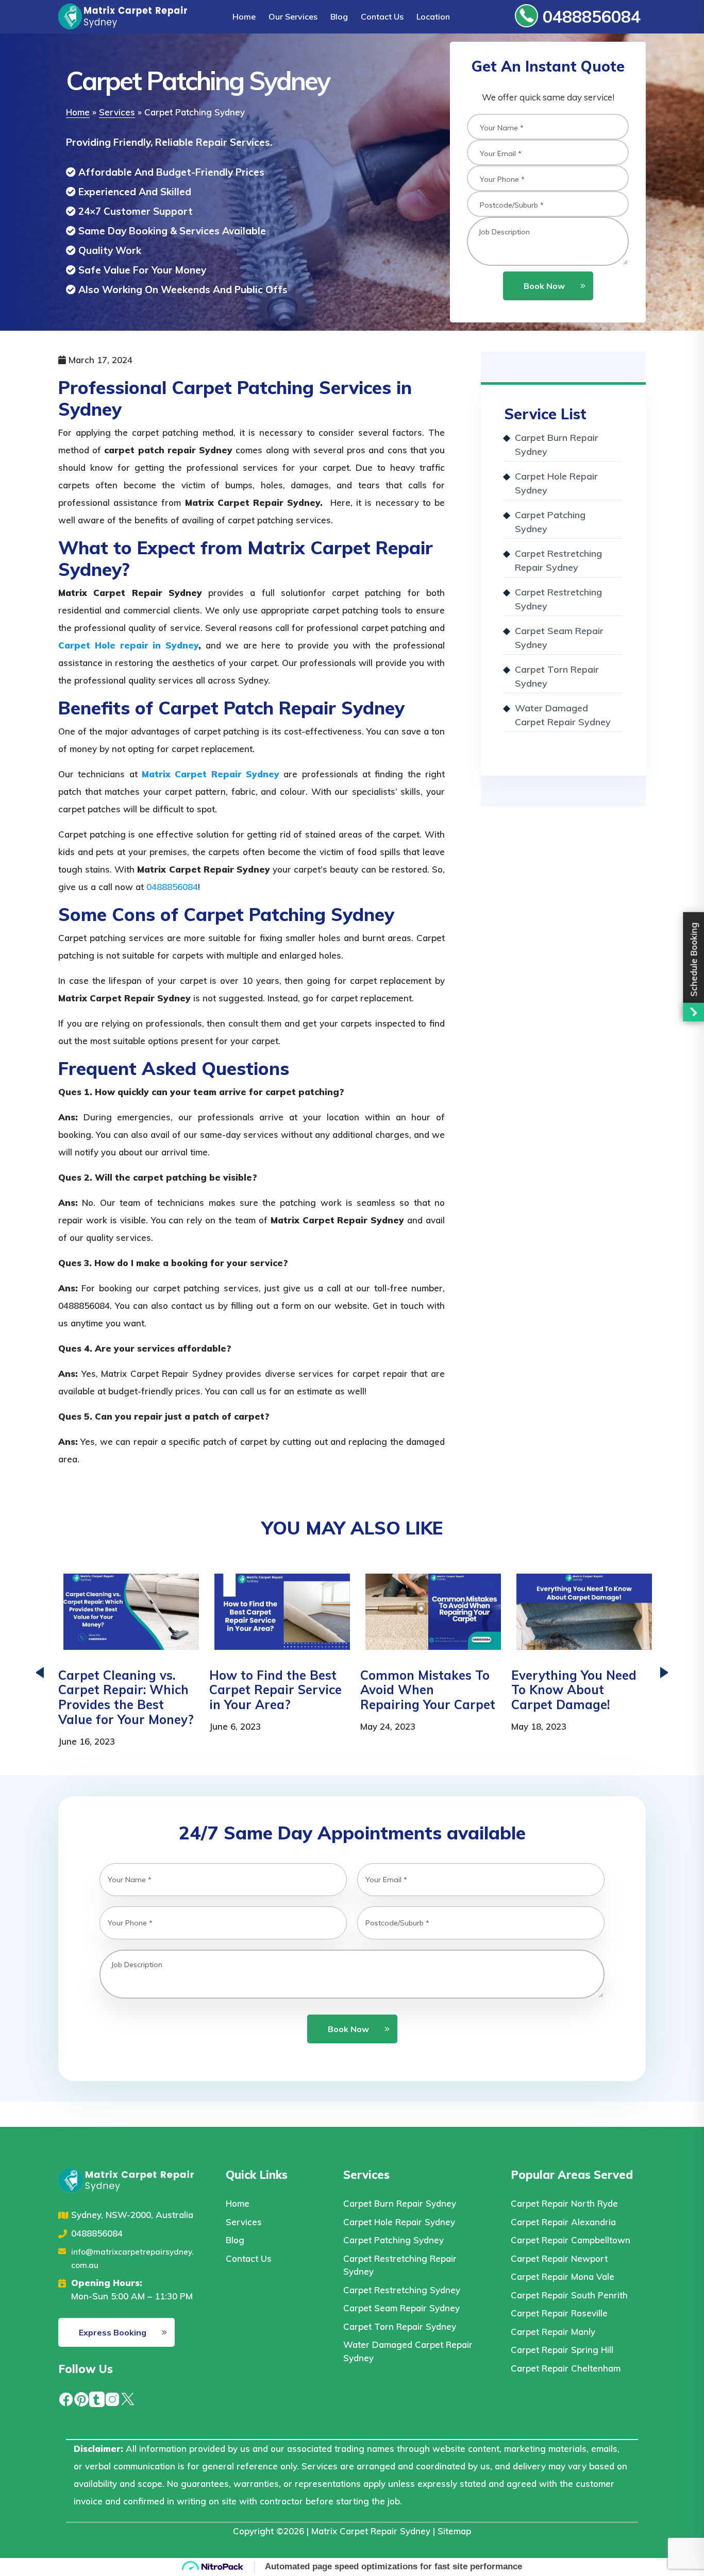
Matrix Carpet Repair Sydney (371, 2531)
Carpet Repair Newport (559, 2258)
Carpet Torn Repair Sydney (557, 676)
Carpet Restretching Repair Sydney (558, 560)
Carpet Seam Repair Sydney (559, 638)
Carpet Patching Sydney (550, 522)
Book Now (544, 286)
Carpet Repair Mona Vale (563, 2276)
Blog (339, 16)
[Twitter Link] (128, 2398)
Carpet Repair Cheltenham (566, 2368)
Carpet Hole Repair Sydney (556, 483)
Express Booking (113, 2332)
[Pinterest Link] (81, 2398)
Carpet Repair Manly (553, 2332)
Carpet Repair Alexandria (563, 2222)
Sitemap (454, 2531)
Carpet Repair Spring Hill (562, 2350)
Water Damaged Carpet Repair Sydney (563, 715)
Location (433, 16)
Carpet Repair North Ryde (564, 2203)
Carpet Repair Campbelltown (571, 2240)
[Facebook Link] (66, 2398)
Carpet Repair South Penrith (569, 2295)
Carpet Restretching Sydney (558, 599)
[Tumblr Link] (97, 2398)
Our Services (293, 16)
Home (244, 16)
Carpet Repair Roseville (559, 2313)
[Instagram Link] (112, 2398)
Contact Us (382, 16)
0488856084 (589, 16)
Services (117, 112)
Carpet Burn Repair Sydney (557, 445)
